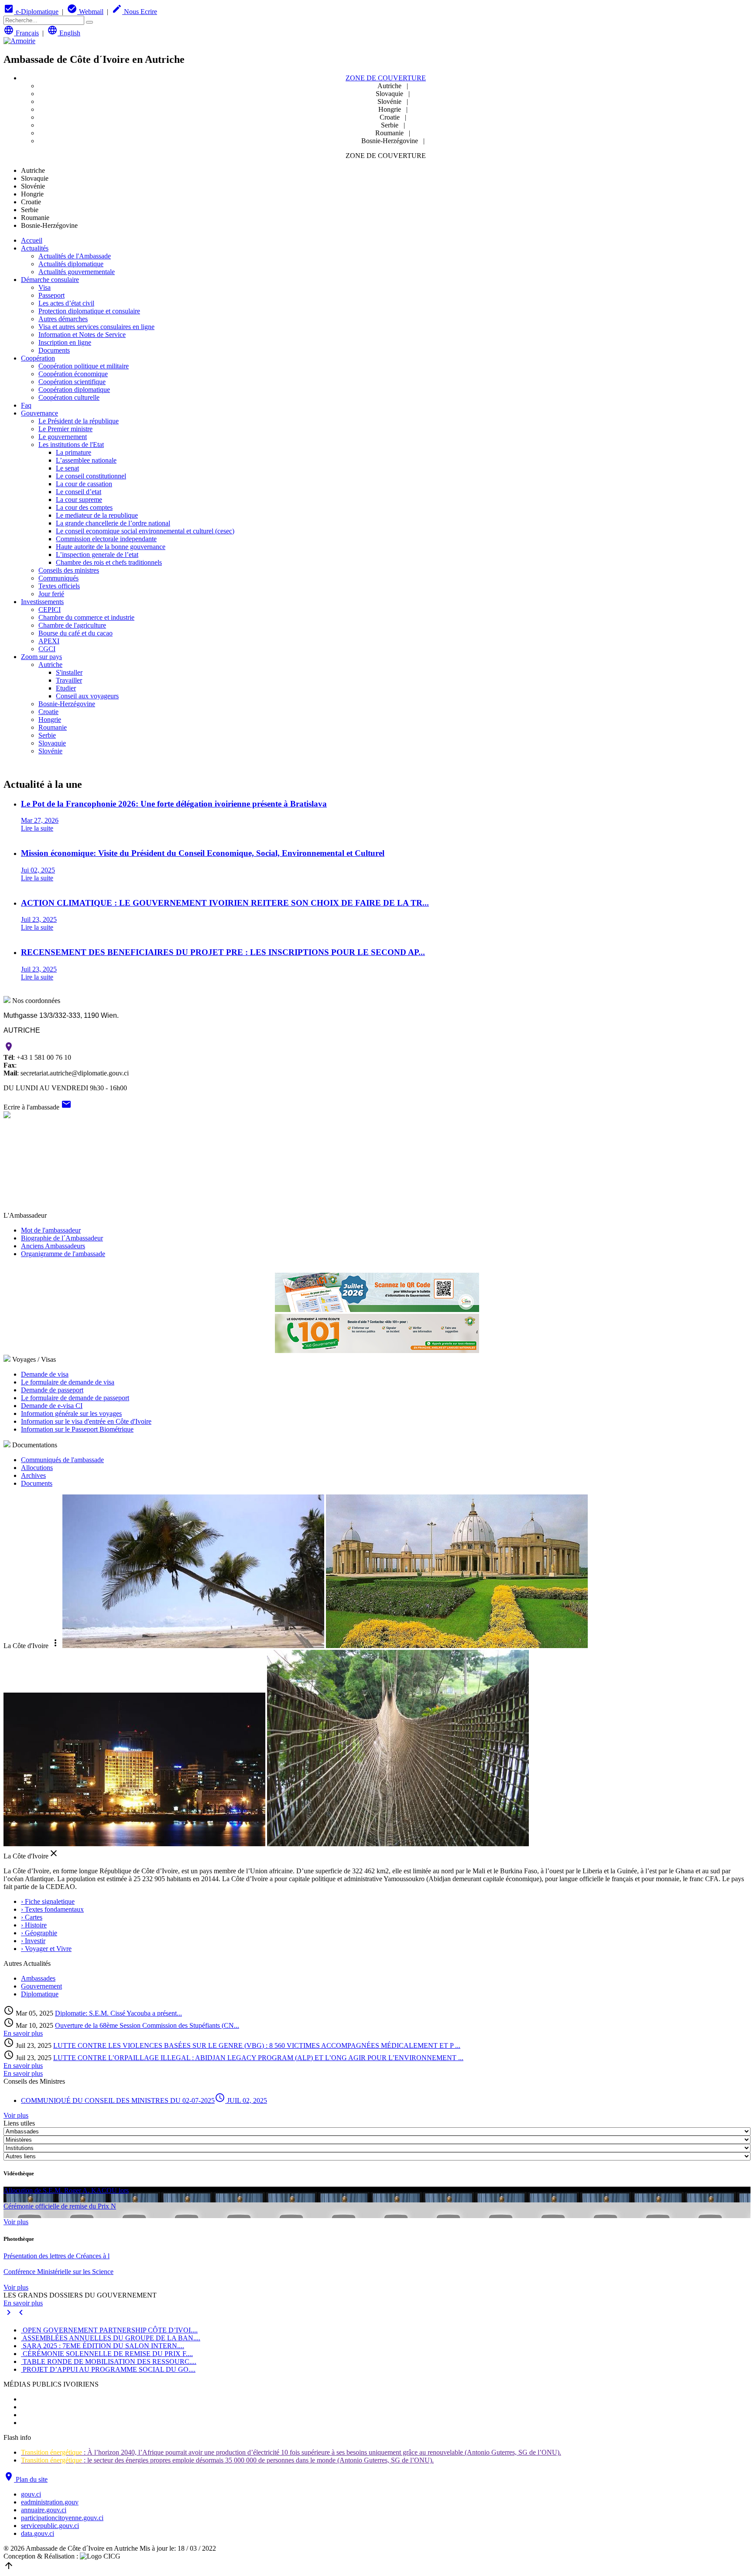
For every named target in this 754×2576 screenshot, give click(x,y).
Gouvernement (41, 1986)
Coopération (38, 358)
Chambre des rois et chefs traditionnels (109, 562)
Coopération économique (73, 374)
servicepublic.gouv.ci (50, 2526)
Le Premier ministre (65, 429)
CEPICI (50, 610)
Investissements (42, 602)
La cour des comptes (84, 507)
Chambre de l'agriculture (72, 625)
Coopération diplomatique (74, 390)
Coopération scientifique (72, 382)
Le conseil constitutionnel (91, 476)
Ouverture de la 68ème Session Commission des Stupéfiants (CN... (147, 2025)
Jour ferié (51, 594)
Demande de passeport (52, 1390)
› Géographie (39, 1933)
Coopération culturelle (69, 397)
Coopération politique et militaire (84, 366)
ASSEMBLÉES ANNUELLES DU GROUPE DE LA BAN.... (111, 2338)
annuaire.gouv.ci (44, 2510)
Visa (45, 287)
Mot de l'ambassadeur (51, 1230)
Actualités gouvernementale (77, 272)
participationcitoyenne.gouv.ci (62, 2518)
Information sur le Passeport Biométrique (77, 1429)
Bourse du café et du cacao (75, 633)
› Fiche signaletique (48, 1901)
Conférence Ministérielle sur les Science (58, 2272)
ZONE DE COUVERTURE (386, 78)
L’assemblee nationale (86, 460)
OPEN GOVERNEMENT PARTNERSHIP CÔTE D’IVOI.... (109, 2330)
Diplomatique (40, 1994)
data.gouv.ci (38, 2533)
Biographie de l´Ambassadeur (62, 1238)
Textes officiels (59, 586)
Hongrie (50, 720)
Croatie (48, 712)
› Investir (33, 1941)
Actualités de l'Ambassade (75, 256)
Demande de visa (45, 1374)
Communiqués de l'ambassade (62, 1460)
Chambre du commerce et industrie (86, 617)
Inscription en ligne (65, 342)
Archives (33, 1475)
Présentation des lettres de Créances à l (57, 2256)
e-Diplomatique (31, 12)
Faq (26, 405)
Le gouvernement (63, 437)
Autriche (50, 665)
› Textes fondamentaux (52, 1909)
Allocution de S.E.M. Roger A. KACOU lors (66, 2190)
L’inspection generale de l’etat (97, 555)
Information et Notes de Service (82, 335)
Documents (54, 350)
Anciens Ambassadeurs (53, 1246)
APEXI (49, 641)
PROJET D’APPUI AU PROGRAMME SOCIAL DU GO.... (108, 2369)
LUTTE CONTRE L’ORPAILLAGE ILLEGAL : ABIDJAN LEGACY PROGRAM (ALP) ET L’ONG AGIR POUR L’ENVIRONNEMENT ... (258, 2058)
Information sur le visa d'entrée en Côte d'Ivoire (86, 1421)
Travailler (69, 680)
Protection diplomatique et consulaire (89, 311)
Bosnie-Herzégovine (67, 704)
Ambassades (38, 1978)
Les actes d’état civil (66, 303)
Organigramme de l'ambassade (63, 1254)
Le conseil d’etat (79, 492)
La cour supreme (79, 500)
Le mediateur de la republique (97, 515)
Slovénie (50, 751)
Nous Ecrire (134, 12)
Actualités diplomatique (71, 264)
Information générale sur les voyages (71, 1413)
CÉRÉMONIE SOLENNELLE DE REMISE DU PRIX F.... (107, 2354)
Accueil (32, 240)
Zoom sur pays (41, 657)
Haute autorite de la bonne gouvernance (111, 547)
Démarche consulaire (50, 280)
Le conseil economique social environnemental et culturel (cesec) (145, 531)
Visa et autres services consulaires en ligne (96, 327)
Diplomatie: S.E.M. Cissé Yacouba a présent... (118, 2013)
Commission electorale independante (106, 539)
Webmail (85, 12)
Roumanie (53, 727)
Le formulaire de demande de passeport (75, 1398)
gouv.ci (31, 2494)
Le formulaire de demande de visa (68, 1382)
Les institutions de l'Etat (71, 445)
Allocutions (37, 1468)
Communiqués (58, 578)
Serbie (47, 735)
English (64, 33)
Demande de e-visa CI (52, 1406)
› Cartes (32, 1917)
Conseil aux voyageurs (87, 696)
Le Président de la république (79, 421)
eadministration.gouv (50, 2502)
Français (21, 33)
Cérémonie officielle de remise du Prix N (60, 2206)
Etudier (66, 688)
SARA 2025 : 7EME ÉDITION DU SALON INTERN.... (103, 2346)
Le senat (67, 468)
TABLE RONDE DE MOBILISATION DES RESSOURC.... (109, 2361)
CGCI (47, 649)
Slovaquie (52, 743)
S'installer (69, 672)
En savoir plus (23, 2033)
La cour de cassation (84, 484)
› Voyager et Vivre (46, 1949)
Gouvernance (39, 413)
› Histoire (34, 1925)
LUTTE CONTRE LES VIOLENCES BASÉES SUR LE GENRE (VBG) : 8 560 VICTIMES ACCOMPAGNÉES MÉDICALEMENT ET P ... (257, 2045)
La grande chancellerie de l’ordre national (113, 523)
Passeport (51, 295)
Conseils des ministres (69, 570)
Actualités (35, 248)
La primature (74, 452)
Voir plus (16, 2115)
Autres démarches (63, 319)
